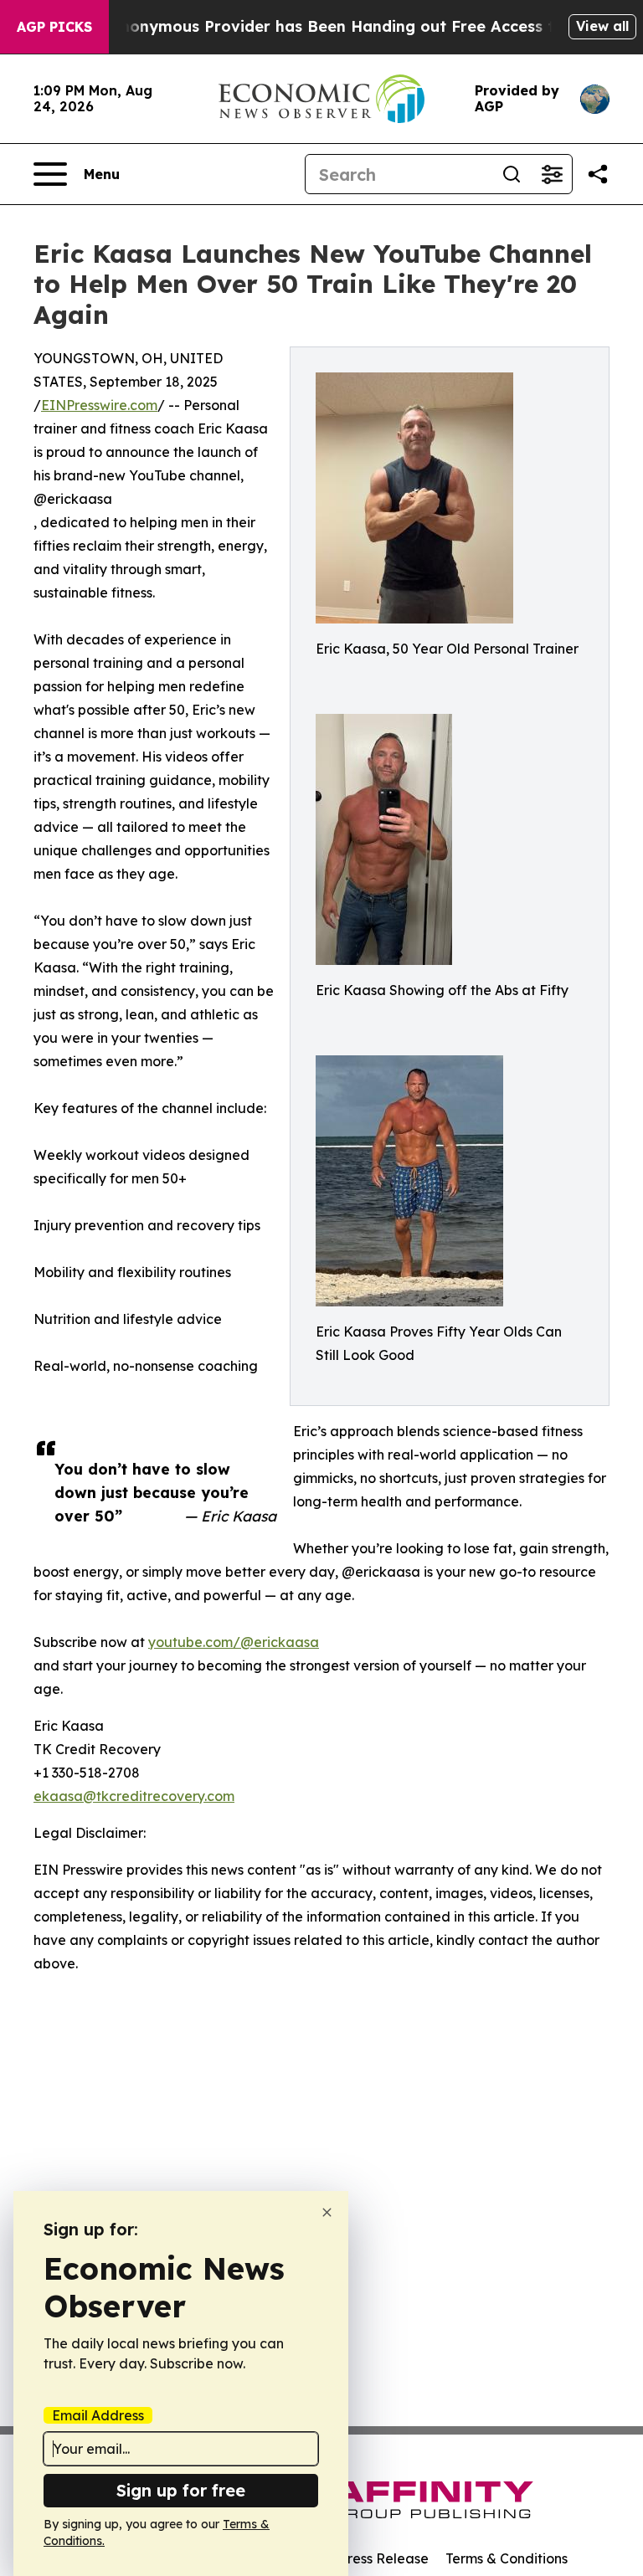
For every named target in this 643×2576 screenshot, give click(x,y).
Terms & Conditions (507, 2558)
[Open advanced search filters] (552, 174)
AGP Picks (54, 27)
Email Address (98, 2415)
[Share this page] (598, 174)
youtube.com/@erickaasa (234, 1642)
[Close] (327, 2212)
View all (602, 26)
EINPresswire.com (99, 405)
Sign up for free (181, 2490)
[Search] (512, 174)
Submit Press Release (360, 2558)
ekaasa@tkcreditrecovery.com (134, 1796)
